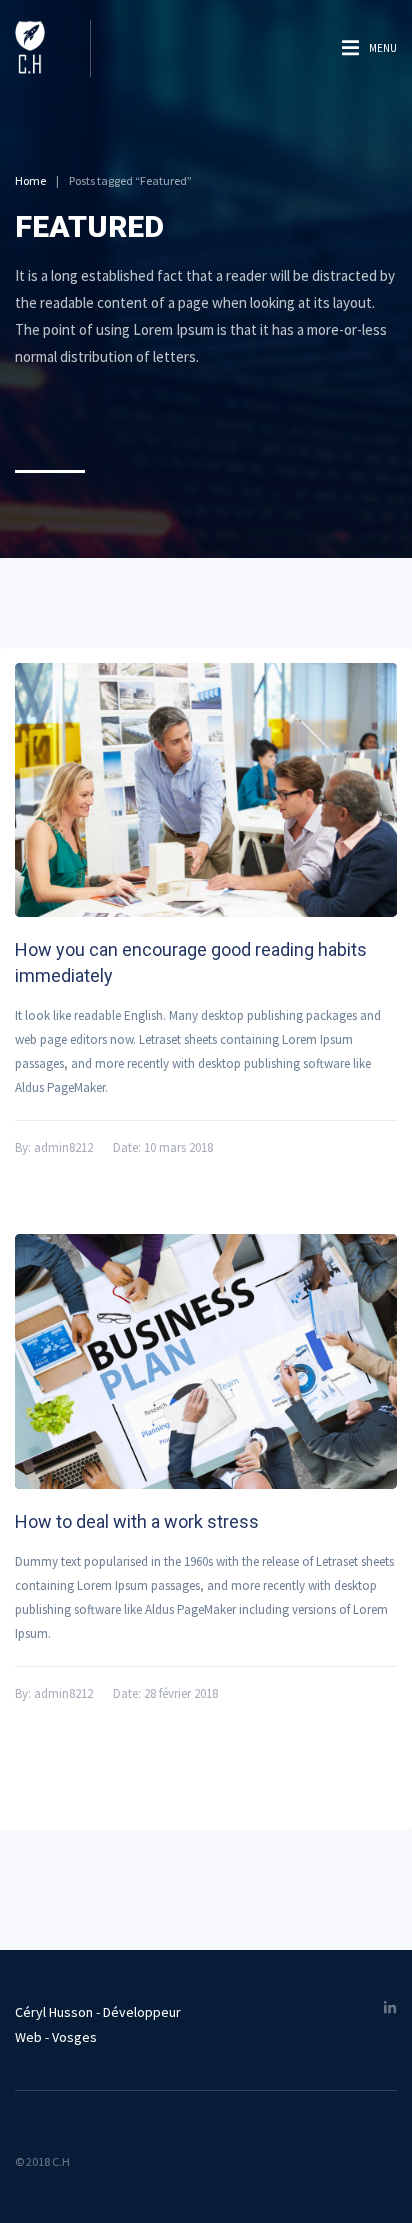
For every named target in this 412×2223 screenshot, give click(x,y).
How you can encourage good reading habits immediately (191, 962)
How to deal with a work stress (137, 1521)
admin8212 (63, 1147)
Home (30, 180)
